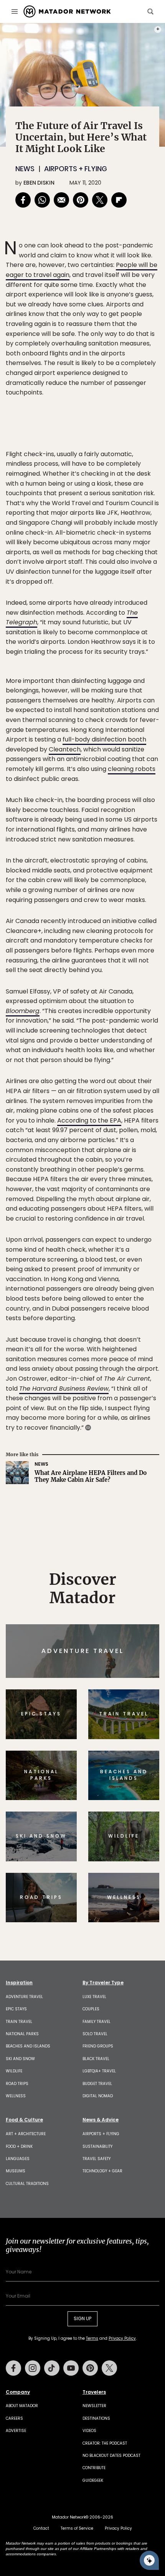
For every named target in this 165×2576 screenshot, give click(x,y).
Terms (93, 1340)
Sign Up (136, 1320)
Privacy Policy (129, 1340)
